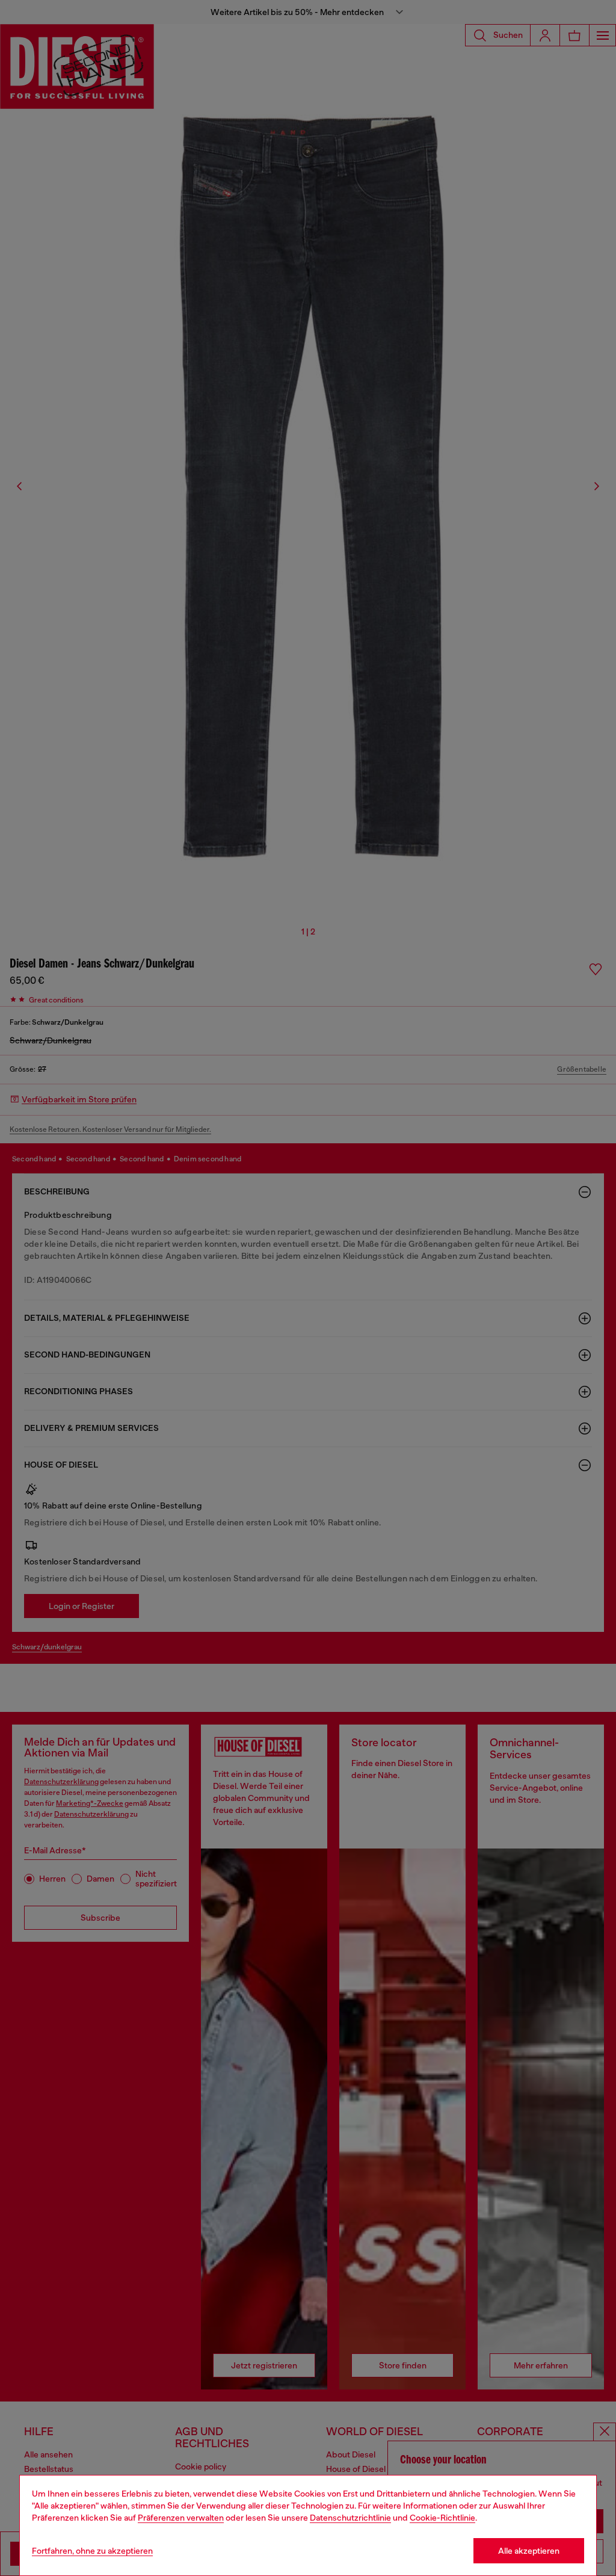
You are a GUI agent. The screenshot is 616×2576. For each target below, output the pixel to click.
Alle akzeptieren (529, 2551)
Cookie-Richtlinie (442, 2518)
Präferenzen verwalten (181, 2518)
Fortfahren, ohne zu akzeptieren (92, 2551)
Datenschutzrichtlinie (350, 2518)
